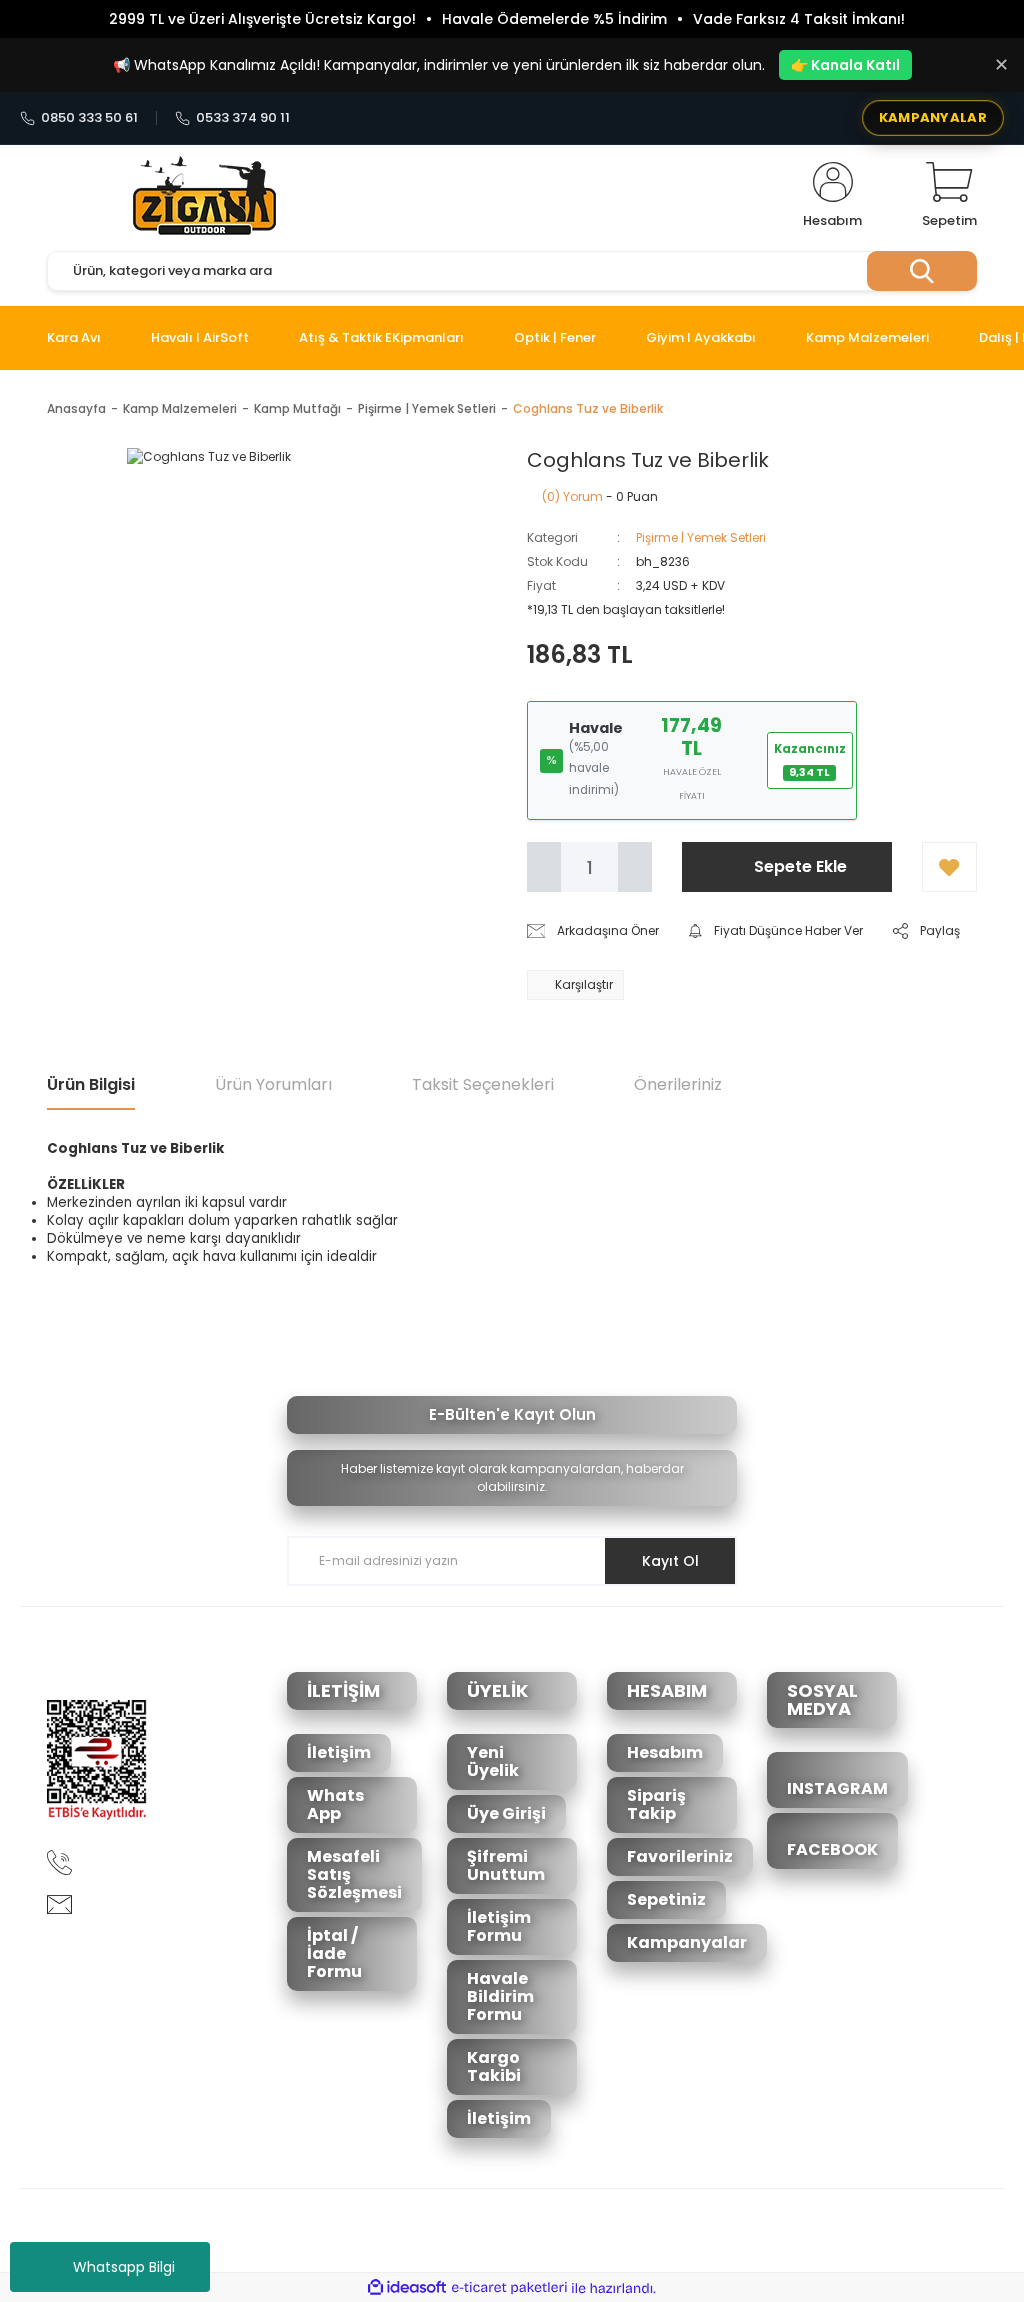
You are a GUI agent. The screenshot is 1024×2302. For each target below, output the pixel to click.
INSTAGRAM (837, 1788)
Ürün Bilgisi (91, 1084)
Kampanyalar (687, 1942)
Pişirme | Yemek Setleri (701, 537)
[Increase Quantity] (635, 867)
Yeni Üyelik (493, 1761)
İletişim (339, 1752)
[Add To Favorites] (949, 867)
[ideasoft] (407, 2288)
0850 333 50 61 (89, 118)
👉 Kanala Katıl (845, 65)
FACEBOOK (832, 1849)
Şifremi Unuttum (506, 1865)
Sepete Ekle (800, 866)
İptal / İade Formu (334, 1953)
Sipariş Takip (656, 1804)
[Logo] (204, 196)
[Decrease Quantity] (544, 867)
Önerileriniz (678, 1084)
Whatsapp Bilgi (124, 2267)
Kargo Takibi (494, 2066)
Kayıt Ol (670, 1561)
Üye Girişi (506, 1813)
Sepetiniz (666, 1899)
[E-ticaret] (509, 2288)
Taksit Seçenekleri (483, 1084)
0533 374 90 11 (243, 118)
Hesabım (665, 1752)
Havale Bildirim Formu (500, 1996)
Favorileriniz (680, 1856)
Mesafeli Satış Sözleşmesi (354, 1874)
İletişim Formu (499, 1926)
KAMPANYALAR (933, 117)
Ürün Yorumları (273, 1084)
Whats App (335, 1804)
